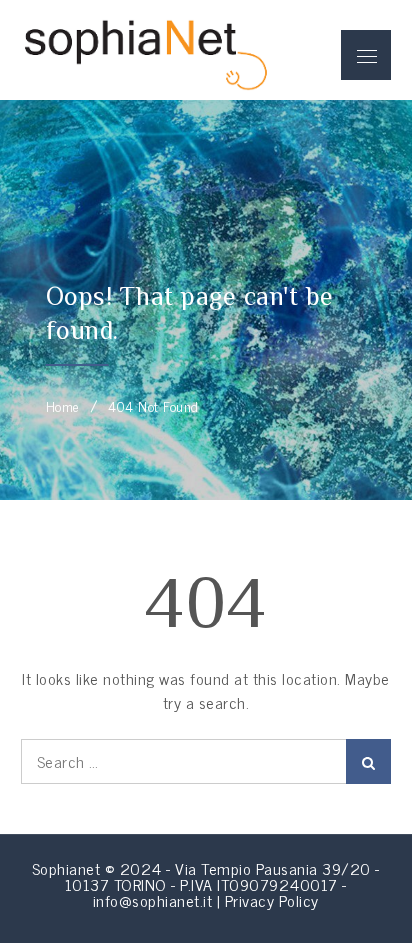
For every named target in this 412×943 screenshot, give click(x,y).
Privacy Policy (272, 900)
